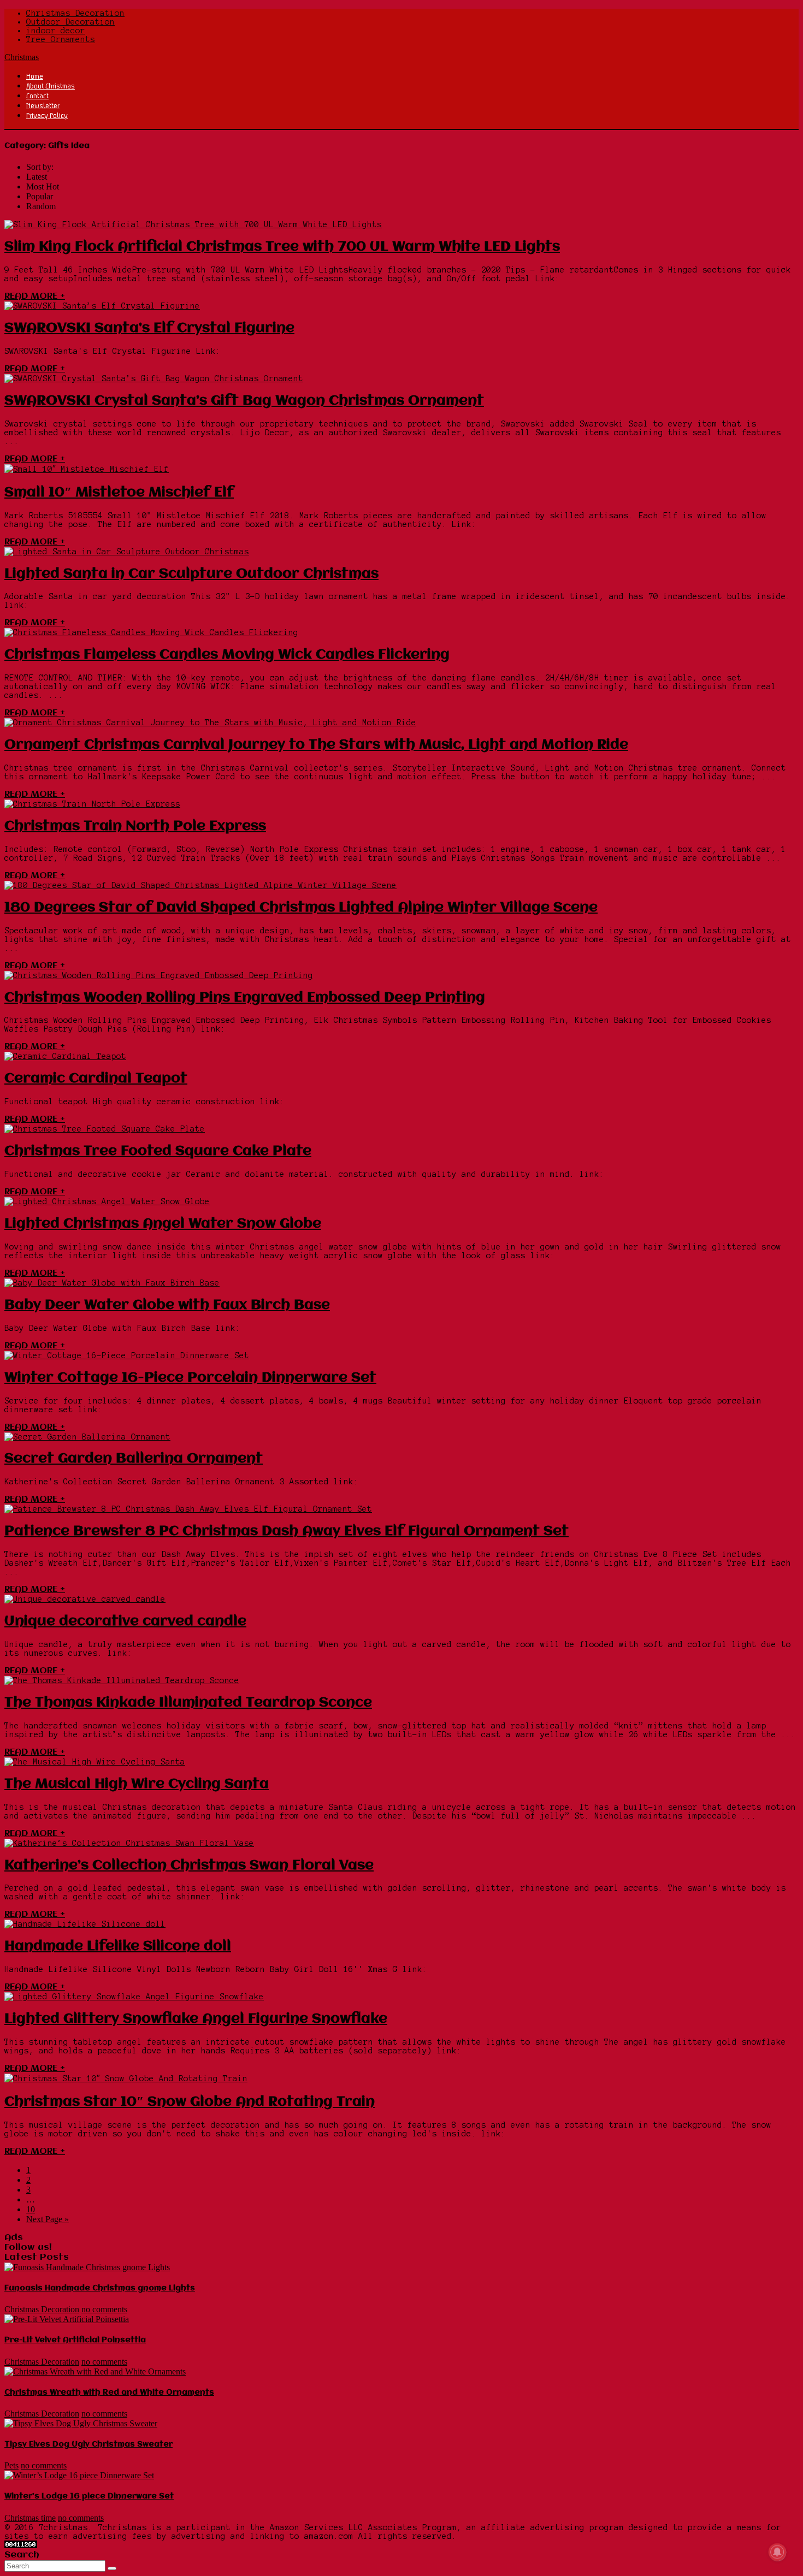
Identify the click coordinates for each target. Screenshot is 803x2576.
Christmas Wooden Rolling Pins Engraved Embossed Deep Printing (245, 998)
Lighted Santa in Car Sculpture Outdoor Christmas (191, 574)
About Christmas (51, 86)
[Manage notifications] (777, 2552)
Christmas (22, 57)
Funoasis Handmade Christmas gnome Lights (100, 2288)
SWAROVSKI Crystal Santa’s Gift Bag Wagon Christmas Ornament (244, 401)
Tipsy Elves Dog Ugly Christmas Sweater (88, 2444)
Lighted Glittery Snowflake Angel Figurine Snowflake (196, 2019)
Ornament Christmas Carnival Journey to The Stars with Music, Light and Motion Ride (316, 745)
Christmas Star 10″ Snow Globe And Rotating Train (190, 2102)
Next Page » (48, 2219)
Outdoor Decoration (70, 22)
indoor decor (56, 31)
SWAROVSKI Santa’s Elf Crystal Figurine (149, 328)
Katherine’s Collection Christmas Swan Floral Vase (189, 1866)
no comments (104, 2309)
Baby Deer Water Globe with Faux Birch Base (167, 1305)
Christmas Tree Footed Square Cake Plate (158, 1151)
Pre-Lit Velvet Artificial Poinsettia (75, 2340)
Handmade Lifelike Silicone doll (118, 1946)
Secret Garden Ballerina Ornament (134, 1459)
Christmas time (30, 2518)
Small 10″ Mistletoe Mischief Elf (119, 493)
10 (31, 2209)
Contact (37, 96)
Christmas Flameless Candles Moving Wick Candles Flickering (227, 655)
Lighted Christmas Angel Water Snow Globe (163, 1224)
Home (35, 76)
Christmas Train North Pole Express (135, 826)
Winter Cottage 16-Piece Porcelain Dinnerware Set (190, 1378)
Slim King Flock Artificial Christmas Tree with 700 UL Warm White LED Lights (282, 247)
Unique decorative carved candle (125, 1621)
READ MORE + (35, 296)
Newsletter (43, 105)
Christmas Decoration (75, 13)
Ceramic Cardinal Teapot (96, 1079)
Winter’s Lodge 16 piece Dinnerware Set (89, 2496)
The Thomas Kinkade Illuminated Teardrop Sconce (188, 1703)
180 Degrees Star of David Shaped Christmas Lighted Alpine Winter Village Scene (301, 908)
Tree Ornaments (61, 39)
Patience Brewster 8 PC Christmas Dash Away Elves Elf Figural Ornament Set (287, 1531)
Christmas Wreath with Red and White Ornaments (109, 2393)
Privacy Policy (47, 115)
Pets (11, 2465)
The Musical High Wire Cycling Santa (137, 1784)
